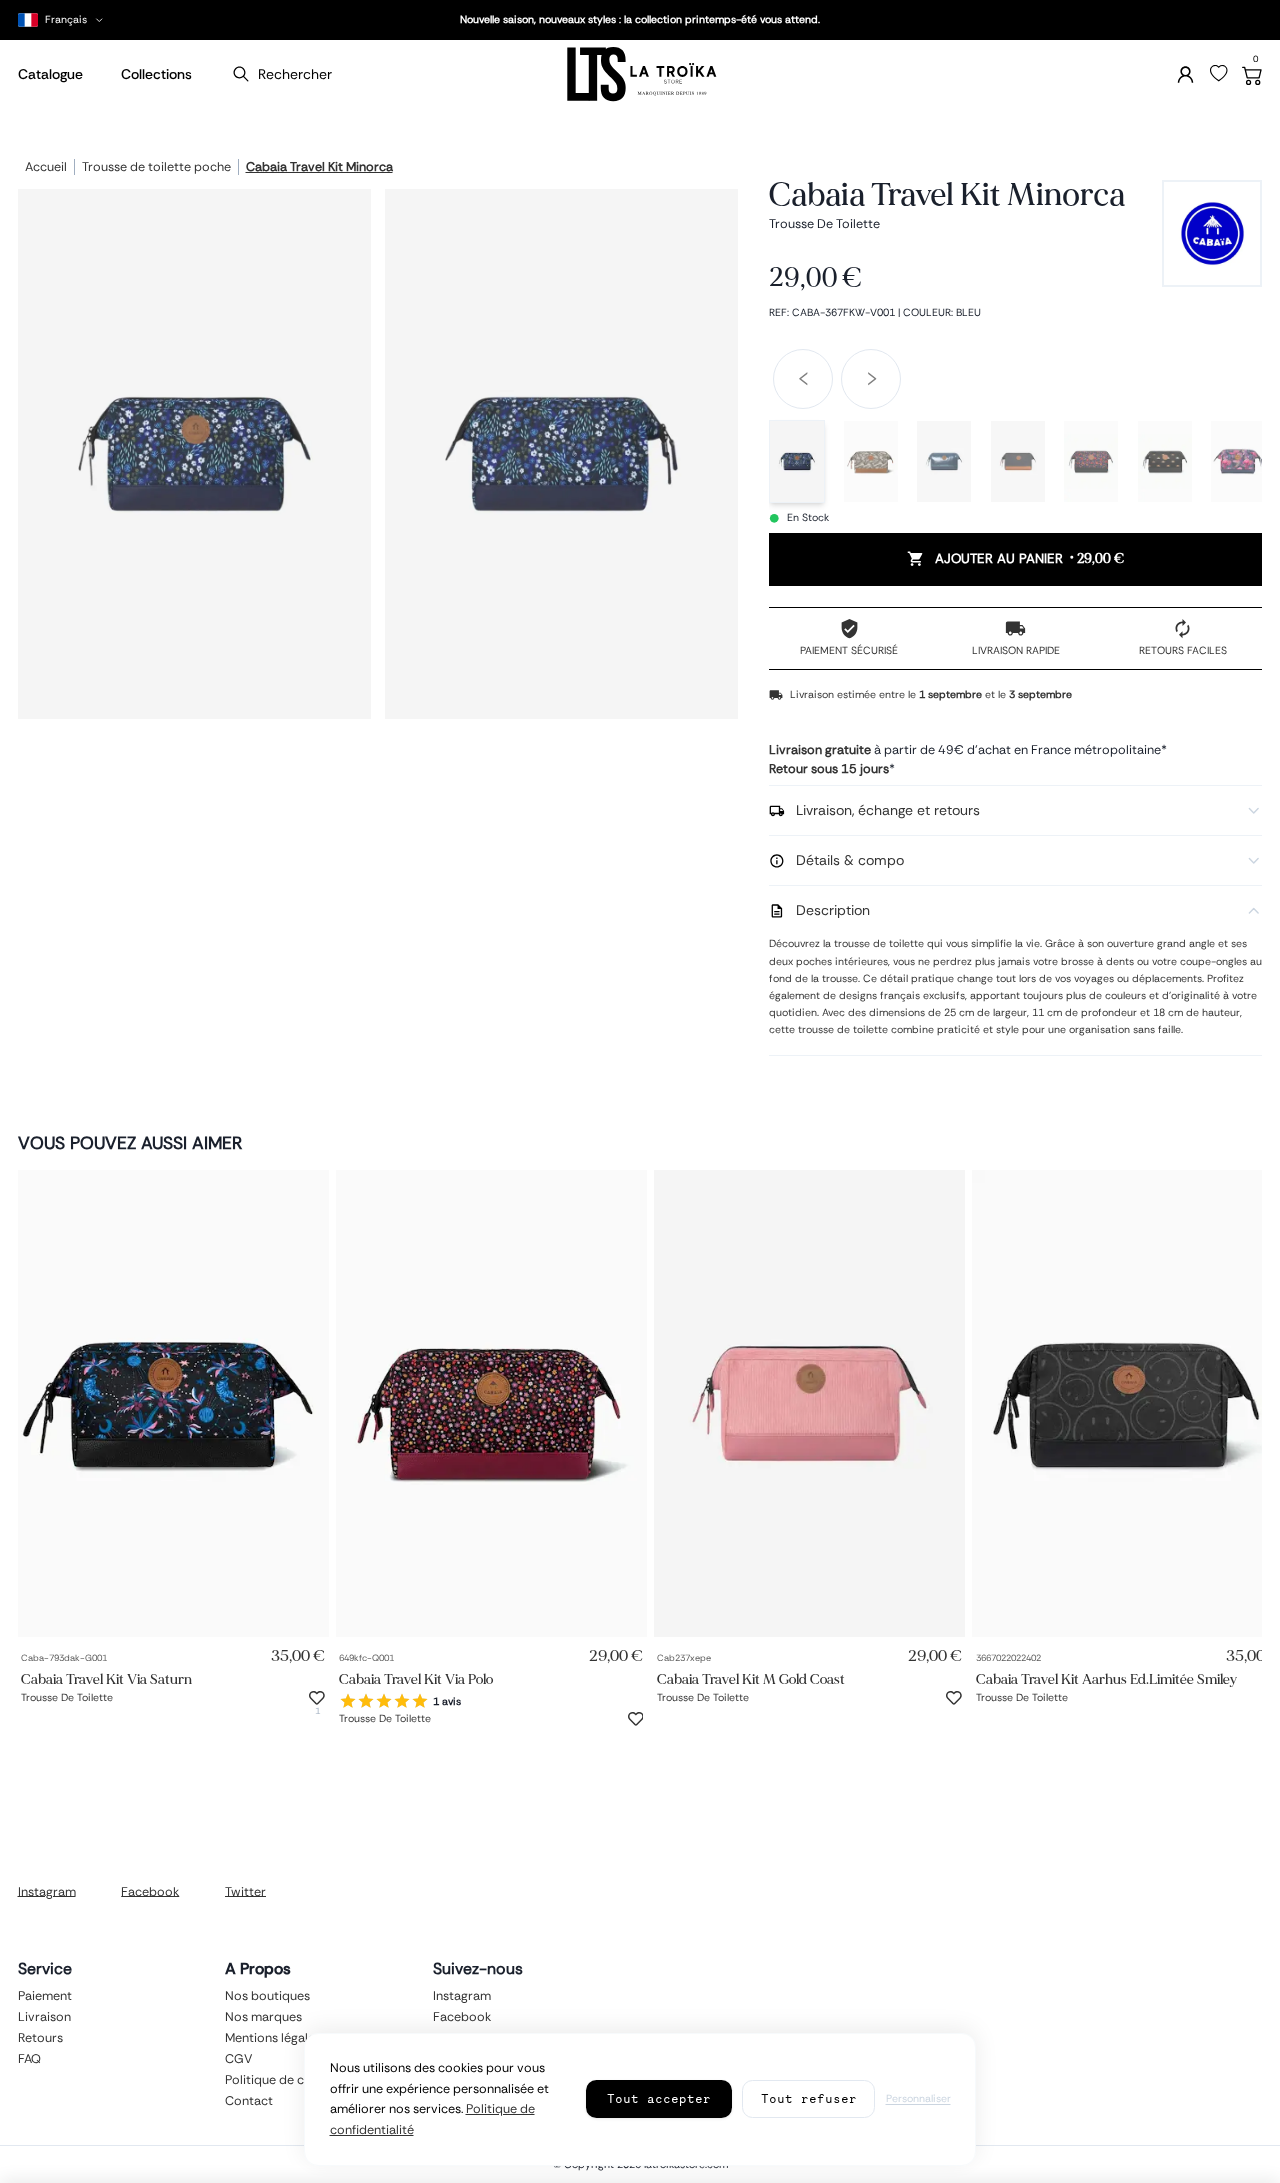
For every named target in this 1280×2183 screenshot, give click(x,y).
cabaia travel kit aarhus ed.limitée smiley (1106, 1679)
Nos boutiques (267, 1995)
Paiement (45, 1995)
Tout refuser (809, 2098)
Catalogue (50, 74)
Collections (156, 74)
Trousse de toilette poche (156, 168)
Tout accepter (659, 2098)
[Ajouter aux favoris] (317, 1698)
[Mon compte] (1185, 74)
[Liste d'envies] (1219, 74)
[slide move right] (871, 379)
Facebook (150, 1891)
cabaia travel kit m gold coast (751, 1679)
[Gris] (1018, 461)
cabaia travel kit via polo (416, 1679)
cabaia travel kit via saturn (106, 1679)
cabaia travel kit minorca (319, 168)
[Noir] (1091, 461)
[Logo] (640, 74)
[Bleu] (797, 461)
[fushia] (1238, 461)
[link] (173, 1403)
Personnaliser (918, 2098)
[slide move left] (803, 379)
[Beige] (871, 461)
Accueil (46, 168)
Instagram (47, 1891)
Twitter (245, 1891)
